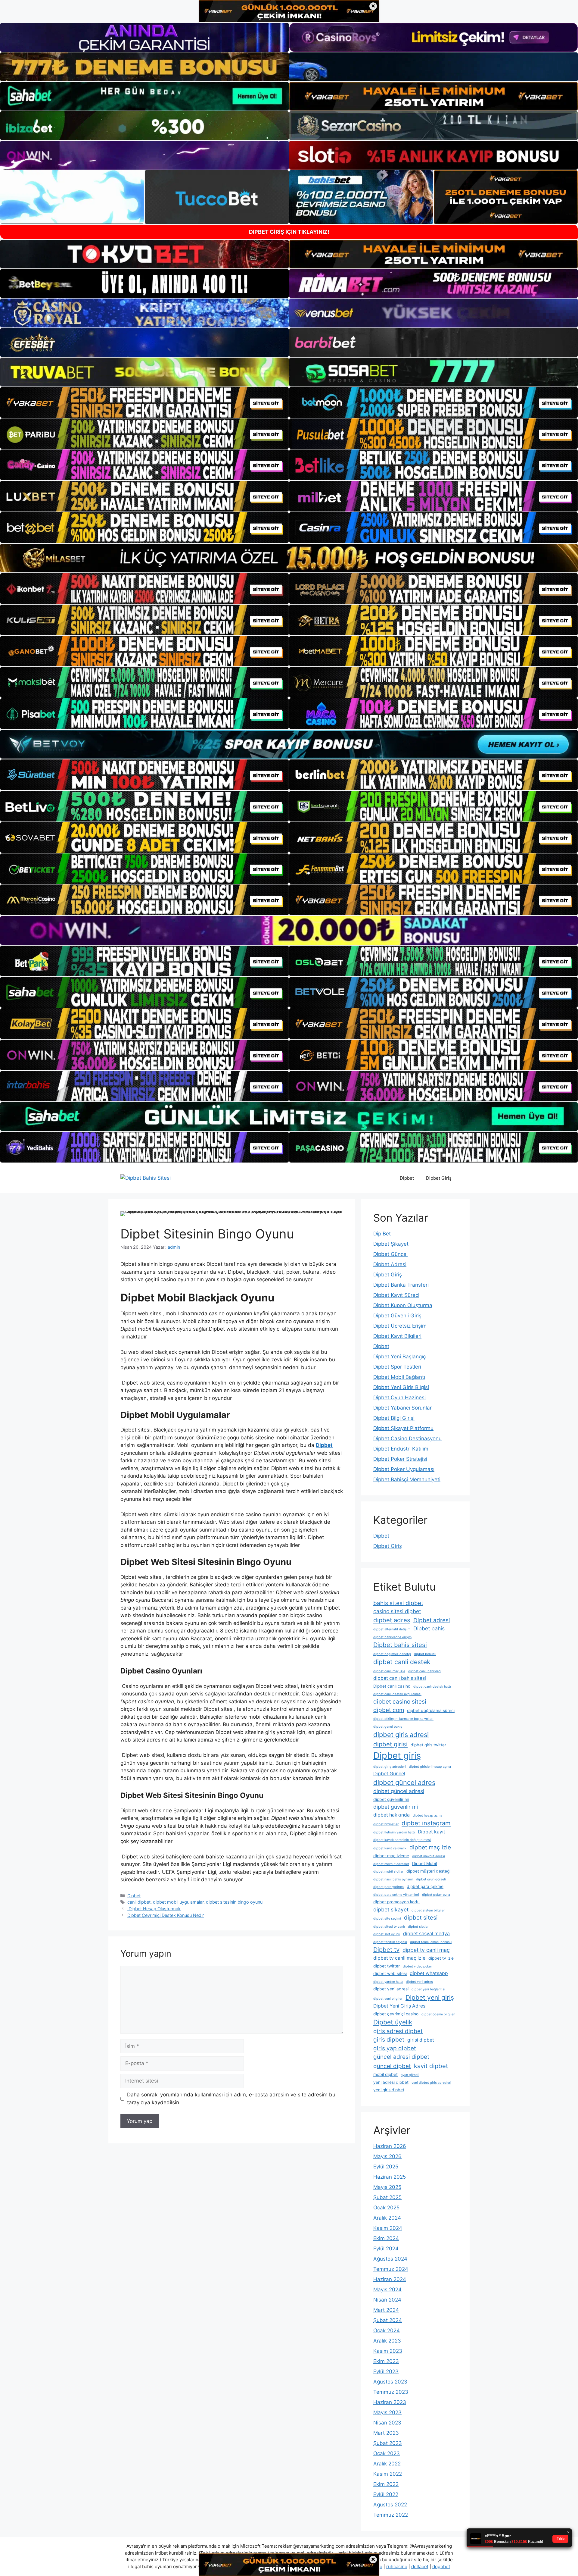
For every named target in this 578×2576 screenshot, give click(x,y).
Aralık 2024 (387, 2218)
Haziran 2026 (390, 2146)
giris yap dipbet (395, 2048)
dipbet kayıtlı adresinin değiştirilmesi (402, 1840)
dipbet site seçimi (387, 1919)
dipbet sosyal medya (426, 1934)
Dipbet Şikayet (391, 1244)
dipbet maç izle (430, 1847)
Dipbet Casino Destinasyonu (407, 1438)
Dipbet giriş (397, 1756)
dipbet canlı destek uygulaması (397, 1694)
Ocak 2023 (387, 2453)
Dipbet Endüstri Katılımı (401, 1449)
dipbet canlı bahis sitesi (400, 1678)
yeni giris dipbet (389, 2090)
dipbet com (389, 1710)
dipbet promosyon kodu (396, 1902)
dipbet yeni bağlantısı (428, 1989)
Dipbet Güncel (390, 1254)
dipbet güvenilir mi (391, 1799)
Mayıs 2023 (387, 2412)
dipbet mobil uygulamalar (178, 1902)
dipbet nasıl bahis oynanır (393, 1879)
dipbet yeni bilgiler (388, 1999)
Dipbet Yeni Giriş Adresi (400, 2006)
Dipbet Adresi (390, 1264)
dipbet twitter (387, 1966)
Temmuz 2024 (391, 2269)
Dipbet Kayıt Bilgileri (397, 1336)
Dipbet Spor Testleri (397, 1367)
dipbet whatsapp (429, 1973)
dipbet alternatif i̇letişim (392, 1629)
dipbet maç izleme (391, 1856)
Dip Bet (382, 1234)
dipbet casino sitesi (400, 1702)
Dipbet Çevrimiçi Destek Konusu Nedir (166, 1915)
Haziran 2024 (390, 2279)
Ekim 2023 (386, 2361)
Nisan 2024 (387, 2300)
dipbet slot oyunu (387, 1934)
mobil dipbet (385, 2074)
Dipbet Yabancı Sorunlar (402, 1408)
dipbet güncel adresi (399, 1791)
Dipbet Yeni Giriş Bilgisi (401, 1387)
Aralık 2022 (387, 2464)
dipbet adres (392, 1620)
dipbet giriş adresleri (390, 1767)
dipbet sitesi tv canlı (389, 1927)
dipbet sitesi (421, 1918)
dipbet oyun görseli (431, 1879)
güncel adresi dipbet (401, 2057)
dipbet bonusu (425, 1654)
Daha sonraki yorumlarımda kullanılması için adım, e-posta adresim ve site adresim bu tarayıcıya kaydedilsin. (231, 2099)
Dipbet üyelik (393, 2022)
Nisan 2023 (387, 2423)
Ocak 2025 (386, 2208)
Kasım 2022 (388, 2474)
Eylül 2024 (386, 2249)
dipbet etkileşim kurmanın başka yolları (403, 1719)
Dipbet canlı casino (392, 1686)
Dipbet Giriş (439, 1178)
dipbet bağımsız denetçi (392, 1654)
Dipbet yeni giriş (430, 1997)
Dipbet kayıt (432, 1832)
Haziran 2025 (390, 2177)
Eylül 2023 (386, 2371)
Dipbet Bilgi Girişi (394, 1418)
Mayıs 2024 (387, 2290)
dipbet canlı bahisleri (424, 1671)
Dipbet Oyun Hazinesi (399, 1398)
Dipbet (407, 1178)
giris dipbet (389, 2040)
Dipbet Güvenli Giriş (397, 1316)
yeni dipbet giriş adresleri (431, 2083)
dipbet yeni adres (419, 1982)
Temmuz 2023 (391, 2392)
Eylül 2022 (386, 2494)
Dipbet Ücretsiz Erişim (400, 1326)
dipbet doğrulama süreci (431, 1711)
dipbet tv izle (441, 1958)
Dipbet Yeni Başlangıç (399, 1357)
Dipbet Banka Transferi (401, 1285)
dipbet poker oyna (436, 1895)
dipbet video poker (417, 1966)
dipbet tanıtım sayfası (390, 1942)
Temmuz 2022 (391, 2515)
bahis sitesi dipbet (398, 1603)
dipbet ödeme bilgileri (438, 2014)
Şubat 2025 (387, 2197)
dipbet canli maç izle (389, 1671)
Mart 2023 (386, 2433)
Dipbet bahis (429, 1628)
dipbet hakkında (392, 1815)
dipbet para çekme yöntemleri (396, 1895)
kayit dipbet (431, 2066)
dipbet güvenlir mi (396, 1807)
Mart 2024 (386, 2310)
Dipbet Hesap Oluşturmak (154, 1909)
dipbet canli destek (402, 1662)
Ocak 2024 (387, 2330)
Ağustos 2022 (390, 2505)
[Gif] (289, 558)
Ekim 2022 (386, 2484)
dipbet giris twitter (428, 1745)
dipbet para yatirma (388, 1887)
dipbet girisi (390, 1744)
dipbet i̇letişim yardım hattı (394, 1832)
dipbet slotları (419, 1927)
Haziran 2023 (390, 2402)
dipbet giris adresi (401, 1735)
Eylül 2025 (386, 2167)
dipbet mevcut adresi (429, 1856)
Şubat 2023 (388, 2443)
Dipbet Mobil (424, 1864)
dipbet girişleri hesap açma (430, 1767)
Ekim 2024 (386, 2238)
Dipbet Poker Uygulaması (404, 1469)
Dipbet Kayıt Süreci (396, 1295)
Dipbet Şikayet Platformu (403, 1428)
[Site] (144, 402)
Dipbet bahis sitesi (400, 1645)
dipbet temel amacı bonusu (431, 1942)
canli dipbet (139, 1902)
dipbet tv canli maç (426, 1950)
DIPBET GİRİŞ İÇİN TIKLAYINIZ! (289, 232)
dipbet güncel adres (404, 1783)
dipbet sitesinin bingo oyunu (234, 1902)
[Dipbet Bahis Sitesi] (146, 1178)
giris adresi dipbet (398, 2031)
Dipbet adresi (432, 1620)
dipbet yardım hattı (388, 1982)
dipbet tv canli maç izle (399, 1958)
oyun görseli (410, 2075)
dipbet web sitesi (390, 1973)
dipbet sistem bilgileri (429, 1910)
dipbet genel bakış (388, 1727)
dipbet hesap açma (427, 1815)
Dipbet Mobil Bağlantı (399, 1377)
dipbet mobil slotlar (388, 1872)
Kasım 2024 (388, 2228)
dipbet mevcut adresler (391, 1864)
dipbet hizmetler (386, 1824)
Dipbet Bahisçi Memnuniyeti (407, 1479)
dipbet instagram (426, 1823)
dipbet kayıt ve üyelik (390, 1848)
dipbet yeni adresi (391, 1989)
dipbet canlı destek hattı (432, 1687)
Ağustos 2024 (390, 2259)
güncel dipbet (392, 2066)
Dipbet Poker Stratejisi (400, 1459)
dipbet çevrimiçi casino (396, 2014)
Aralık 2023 (387, 2341)
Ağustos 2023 (390, 2382)
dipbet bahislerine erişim (392, 1637)
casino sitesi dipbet (397, 1611)
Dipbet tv (386, 1950)
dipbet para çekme (425, 1886)
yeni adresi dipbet (391, 2082)
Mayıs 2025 (387, 2187)
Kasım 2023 (388, 2351)
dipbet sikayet (391, 1909)
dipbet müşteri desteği (428, 1871)
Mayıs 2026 (387, 2156)
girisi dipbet (421, 2040)
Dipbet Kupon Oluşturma (403, 1305)
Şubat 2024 (388, 2320)
